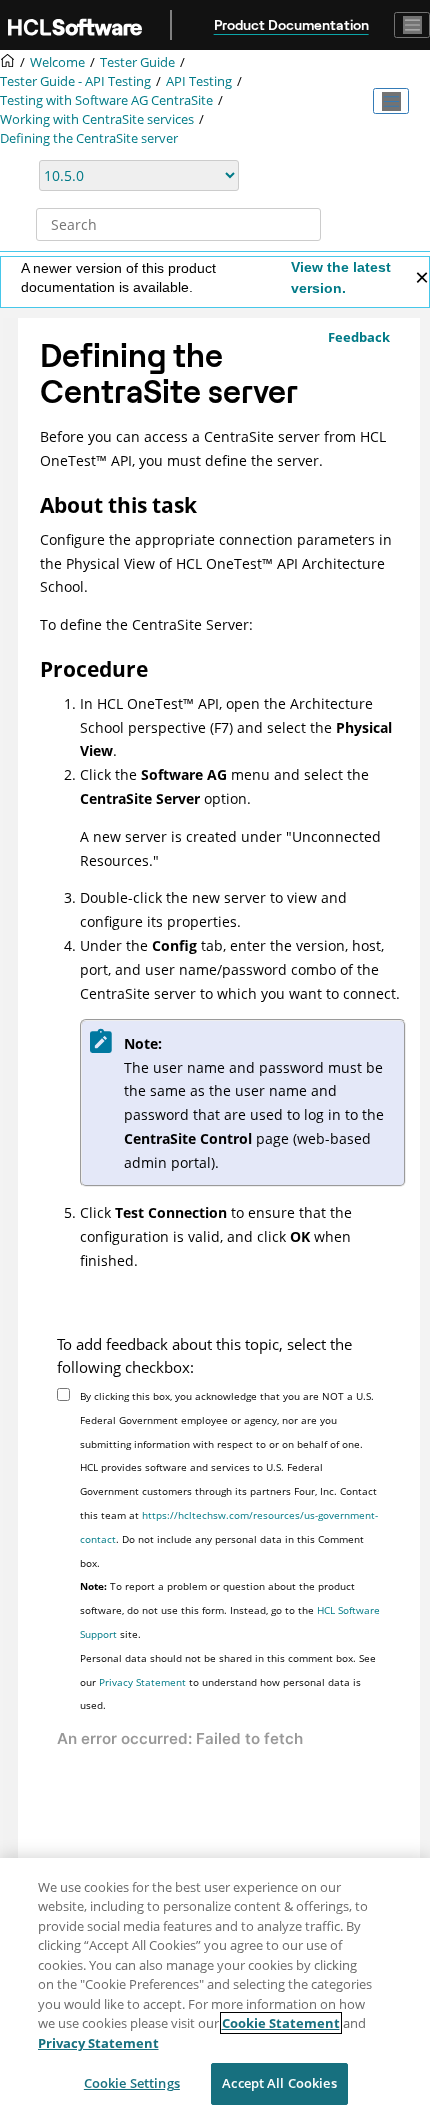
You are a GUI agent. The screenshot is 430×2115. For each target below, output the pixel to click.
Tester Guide (137, 62)
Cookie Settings (132, 2083)
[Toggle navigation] (412, 25)
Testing (199, 81)
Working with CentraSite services (97, 119)
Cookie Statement (281, 2023)
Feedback (359, 337)
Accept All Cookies (279, 2083)
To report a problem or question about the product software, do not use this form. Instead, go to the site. (230, 1610)
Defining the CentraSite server (89, 138)
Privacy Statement (142, 1682)
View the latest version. (341, 277)
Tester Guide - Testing (75, 81)
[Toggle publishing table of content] (391, 101)
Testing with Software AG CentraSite (106, 100)
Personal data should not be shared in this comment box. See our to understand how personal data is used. (228, 1682)
